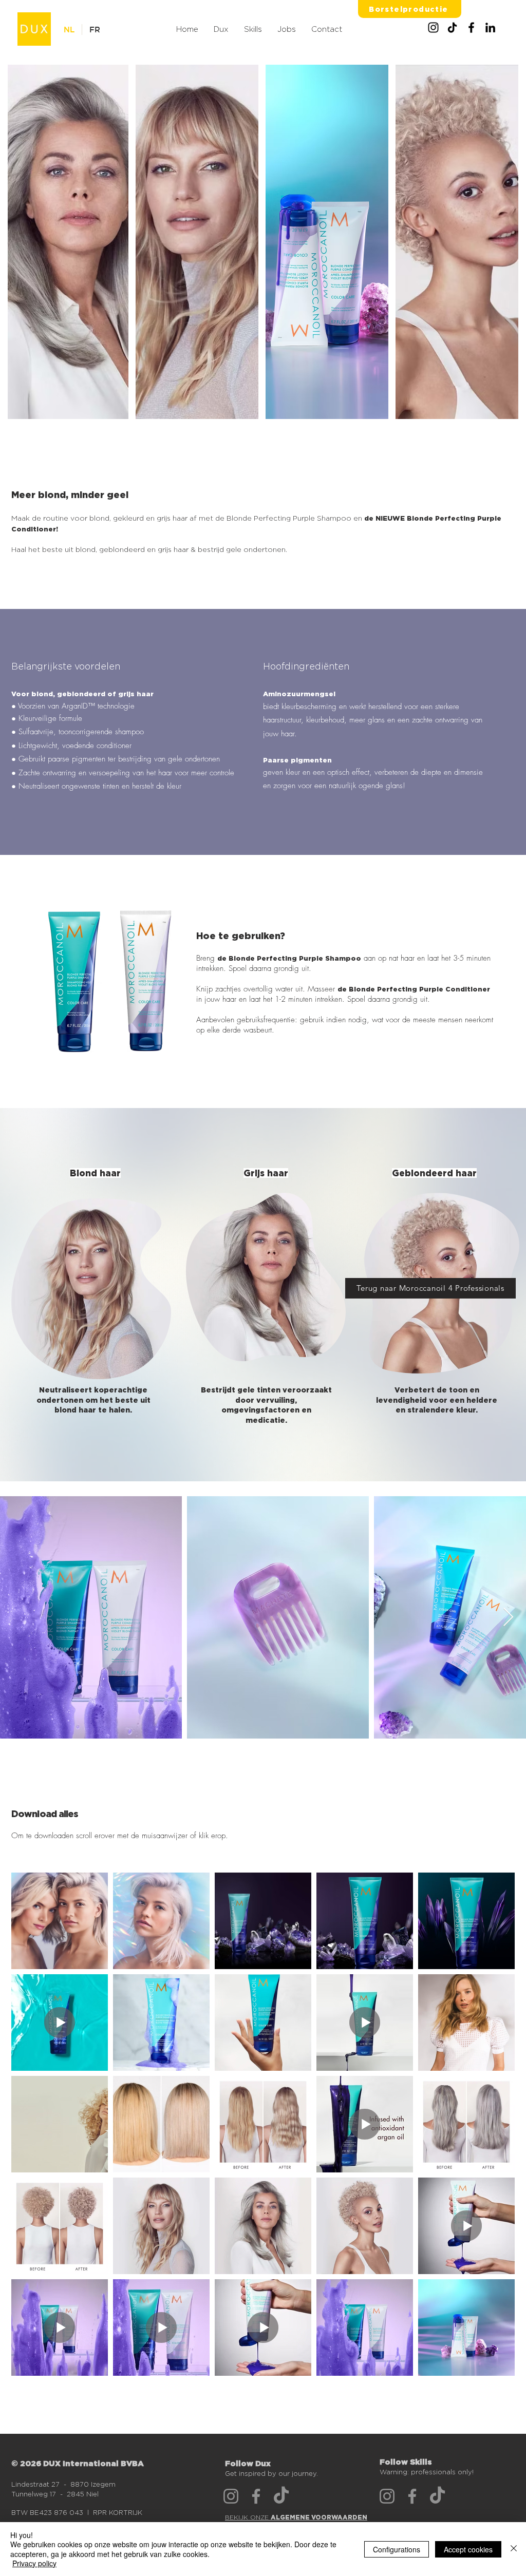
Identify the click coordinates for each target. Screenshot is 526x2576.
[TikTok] (452, 27)
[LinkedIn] (490, 27)
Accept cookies (468, 2549)
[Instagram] (433, 27)
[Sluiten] (514, 2549)
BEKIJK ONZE (296, 2517)
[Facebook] (471, 27)
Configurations (397, 2549)
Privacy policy (34, 2563)
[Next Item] (508, 1618)
